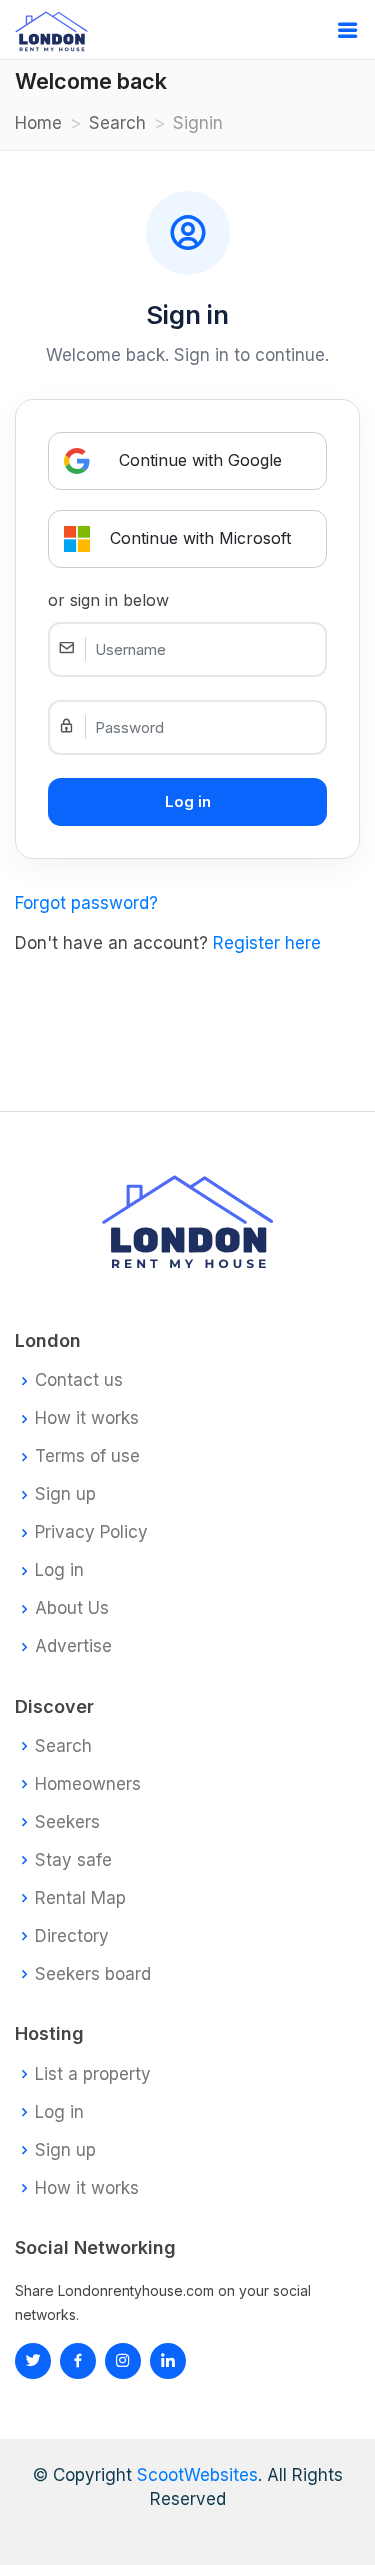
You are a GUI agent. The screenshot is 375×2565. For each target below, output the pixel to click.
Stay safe (73, 1860)
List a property (93, 2074)
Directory (72, 1936)
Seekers (67, 1822)
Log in (59, 1570)
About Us (72, 1608)
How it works (87, 1418)
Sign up (65, 1494)
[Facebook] (78, 2361)
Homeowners (88, 1784)
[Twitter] (33, 2361)
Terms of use (87, 1456)
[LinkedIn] (123, 2361)
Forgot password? (86, 903)
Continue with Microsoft (200, 538)
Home (38, 123)
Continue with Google (200, 460)
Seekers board (93, 1974)
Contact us (79, 1380)
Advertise (73, 1646)
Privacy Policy (91, 1532)
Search (117, 123)
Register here (267, 943)
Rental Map (80, 1898)
